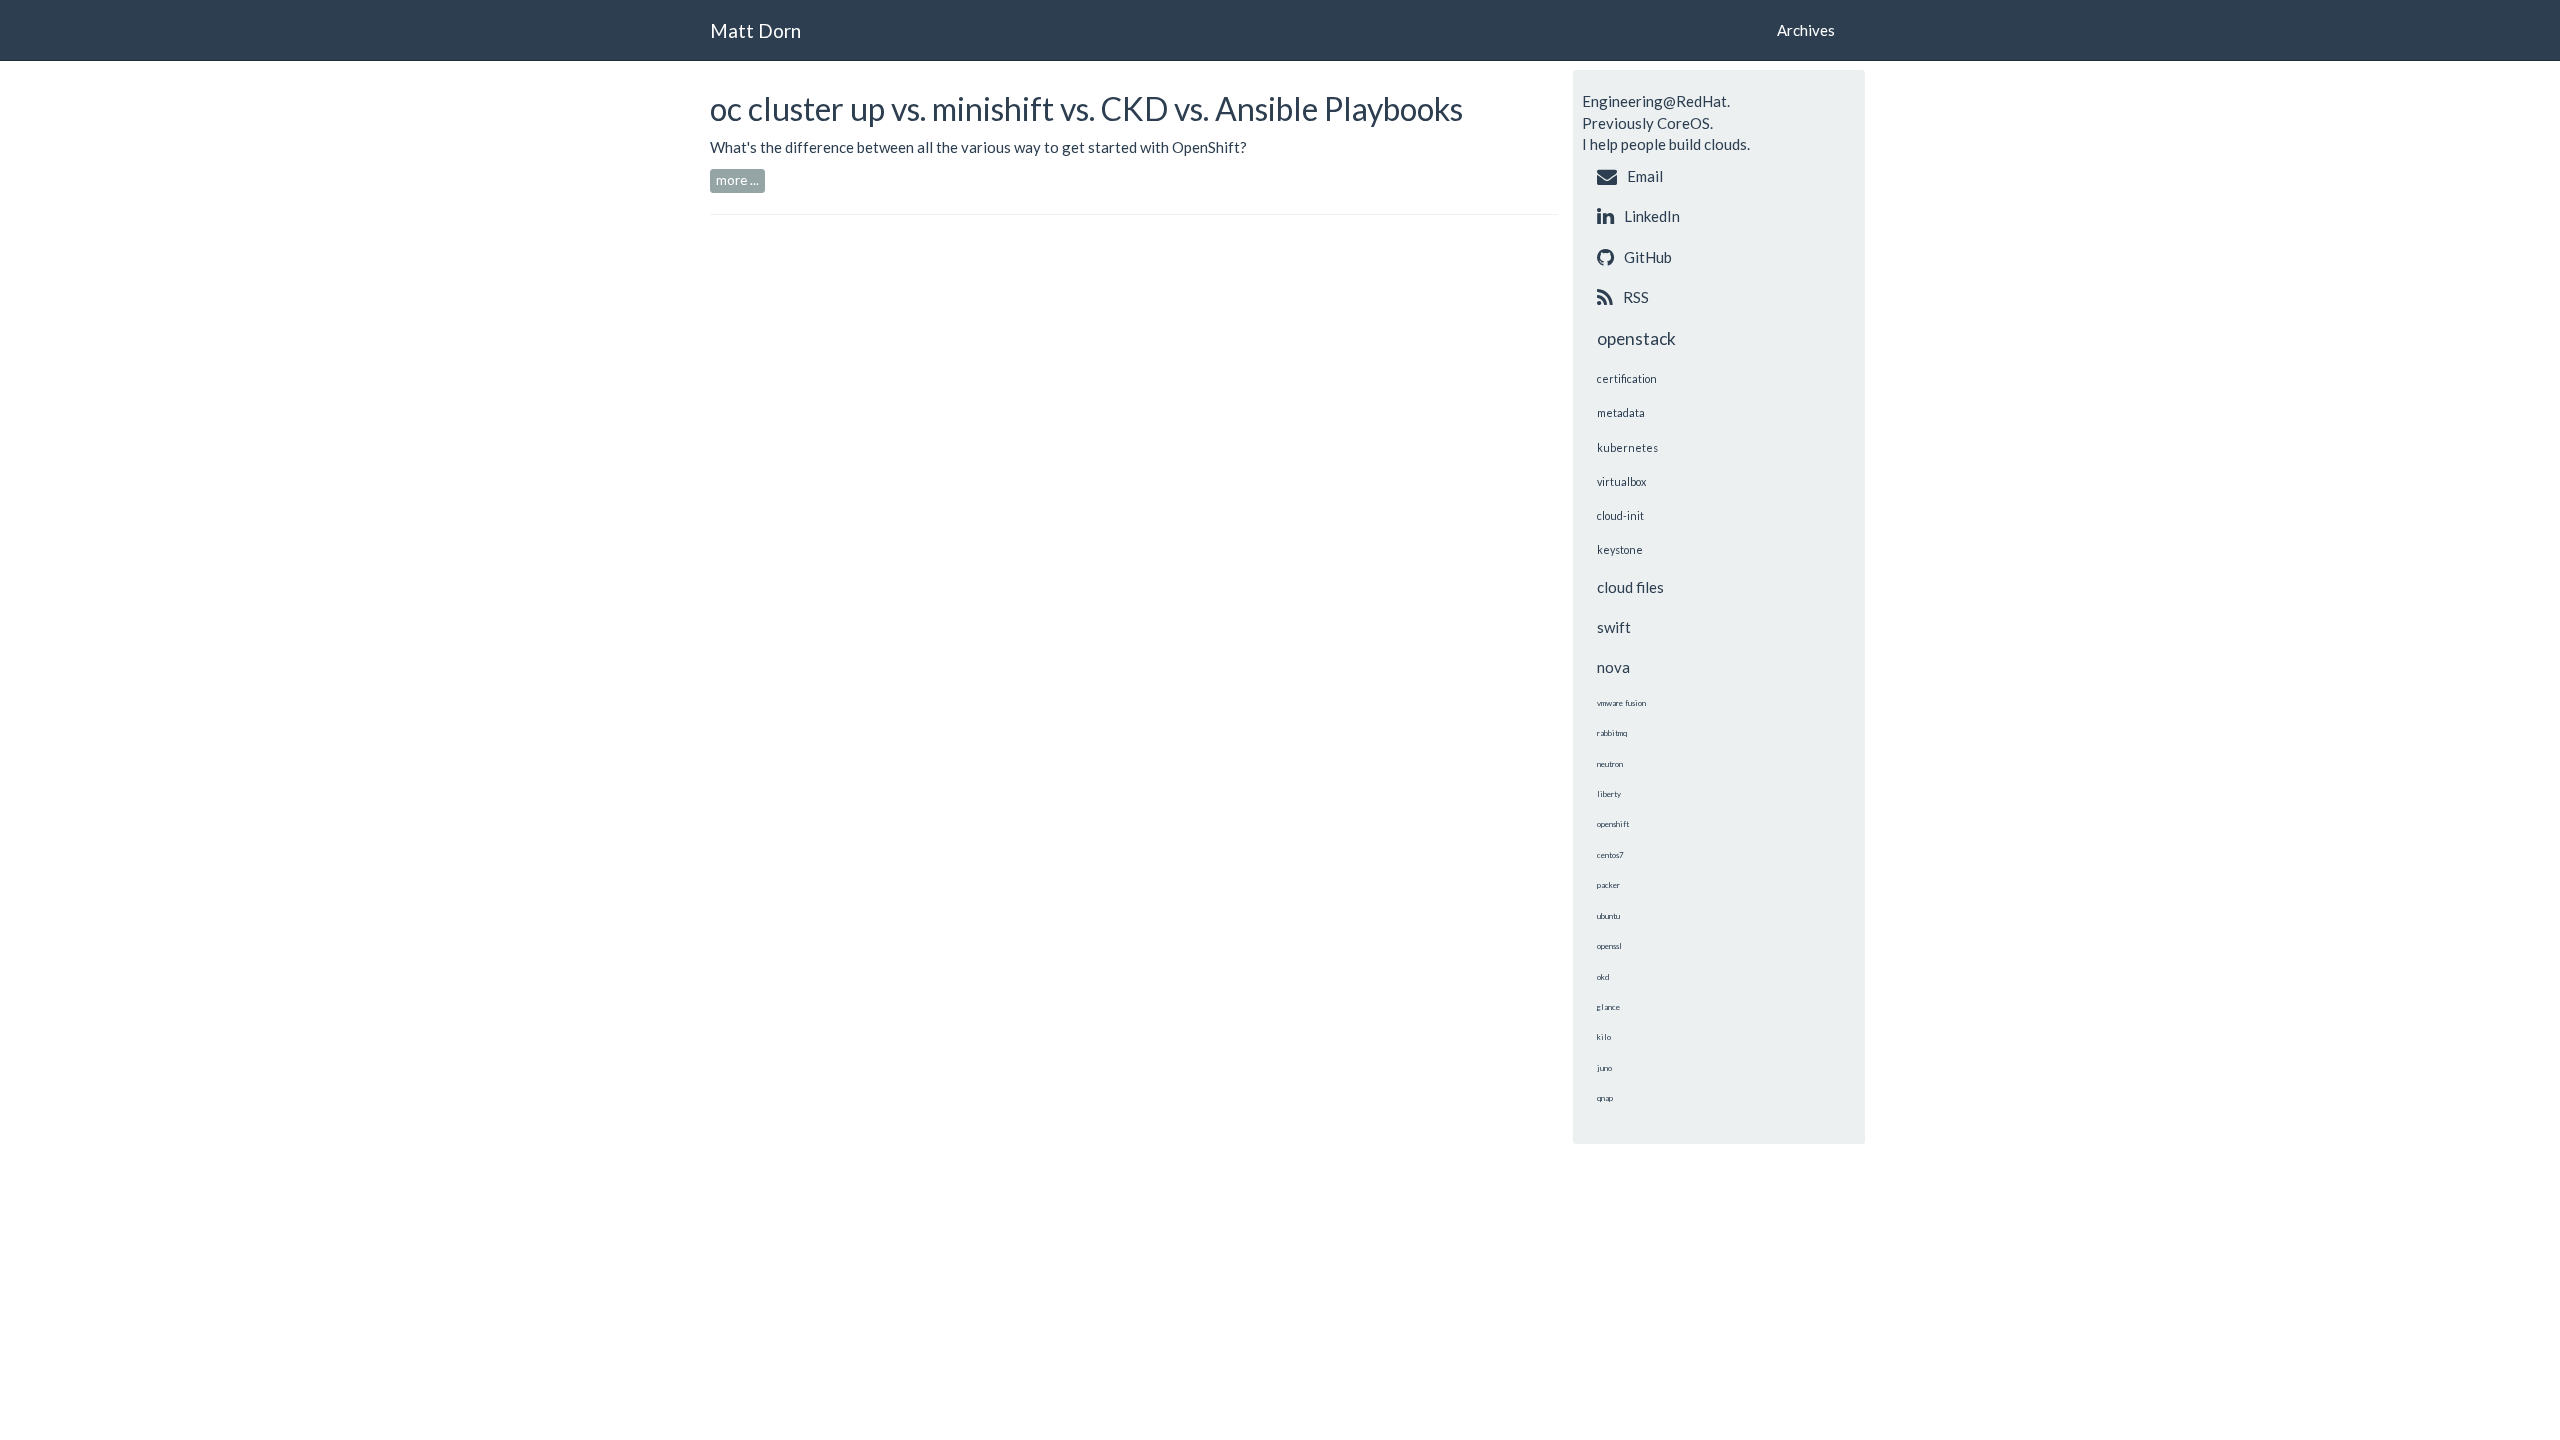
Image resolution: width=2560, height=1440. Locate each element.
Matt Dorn (755, 30)
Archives (1806, 30)
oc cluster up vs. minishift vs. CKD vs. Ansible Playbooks (1086, 108)
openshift (1613, 824)
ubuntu (1608, 916)
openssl (1609, 946)
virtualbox (1621, 481)
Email (1645, 176)
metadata (1621, 412)
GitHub (1648, 257)
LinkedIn (1652, 216)
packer (1608, 885)
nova (1613, 667)
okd (1603, 977)
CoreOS (1683, 123)
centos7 (1610, 855)
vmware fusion (1621, 703)
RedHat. (1703, 101)
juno (1604, 1068)
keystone (1620, 549)
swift (1614, 627)
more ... (737, 180)
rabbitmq (1612, 733)
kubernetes (1627, 447)
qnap (1605, 1098)
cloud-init (1620, 515)
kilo (1604, 1037)
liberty (1609, 794)
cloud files (1630, 587)
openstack (1636, 338)
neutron (1610, 764)
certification (1627, 378)
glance (1608, 1007)
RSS (1636, 297)
